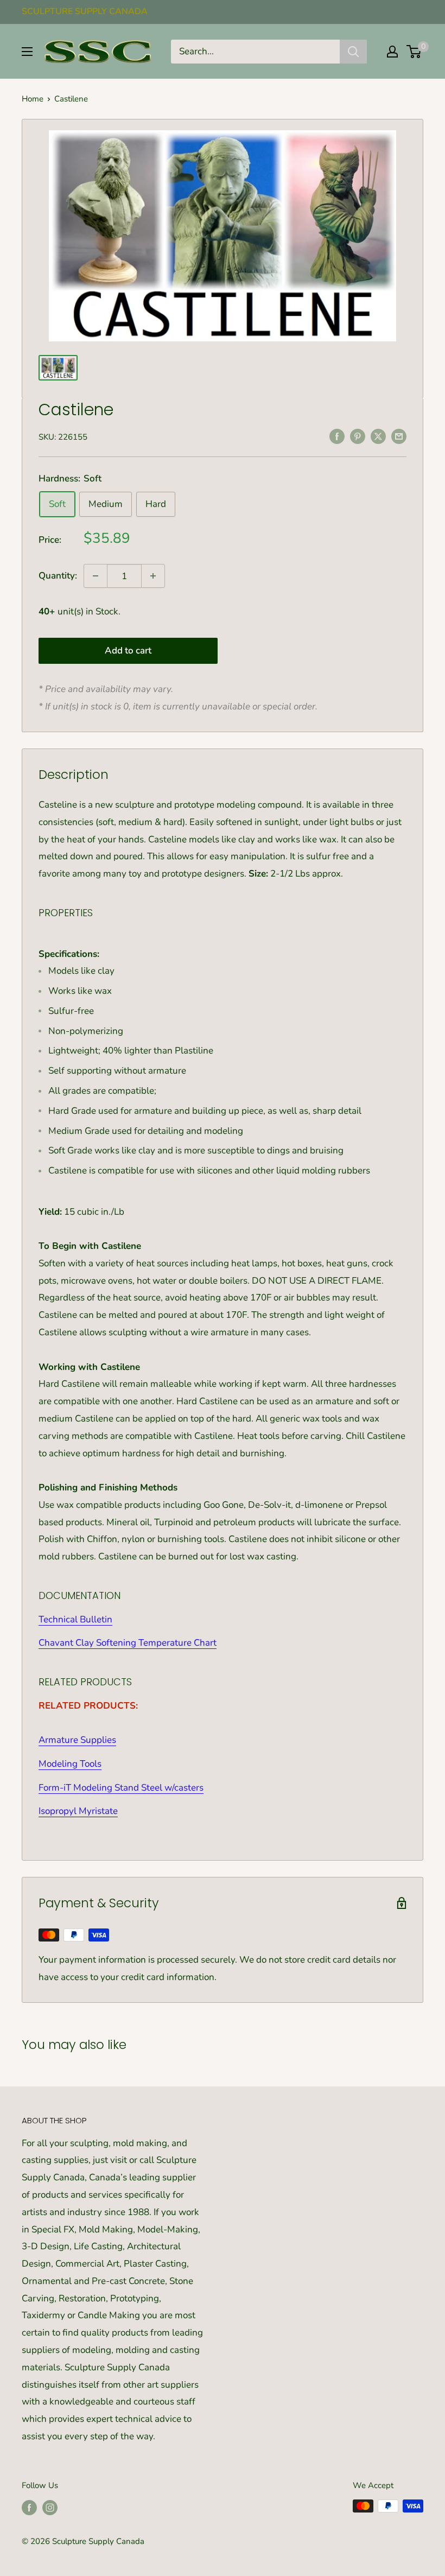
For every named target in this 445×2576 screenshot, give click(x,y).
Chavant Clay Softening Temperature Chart (128, 1643)
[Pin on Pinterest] (358, 436)
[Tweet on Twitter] (378, 436)
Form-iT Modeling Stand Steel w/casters (121, 1788)
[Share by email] (399, 436)
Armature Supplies (77, 1740)
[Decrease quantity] (96, 576)
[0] (414, 52)
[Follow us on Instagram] (50, 2507)
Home (33, 99)
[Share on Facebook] (337, 436)
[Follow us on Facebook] (29, 2507)
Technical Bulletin (75, 1619)
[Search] (353, 52)
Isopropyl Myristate (78, 1811)
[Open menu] (27, 52)
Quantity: (58, 576)
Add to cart (128, 651)
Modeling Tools (70, 1764)
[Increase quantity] (153, 576)
